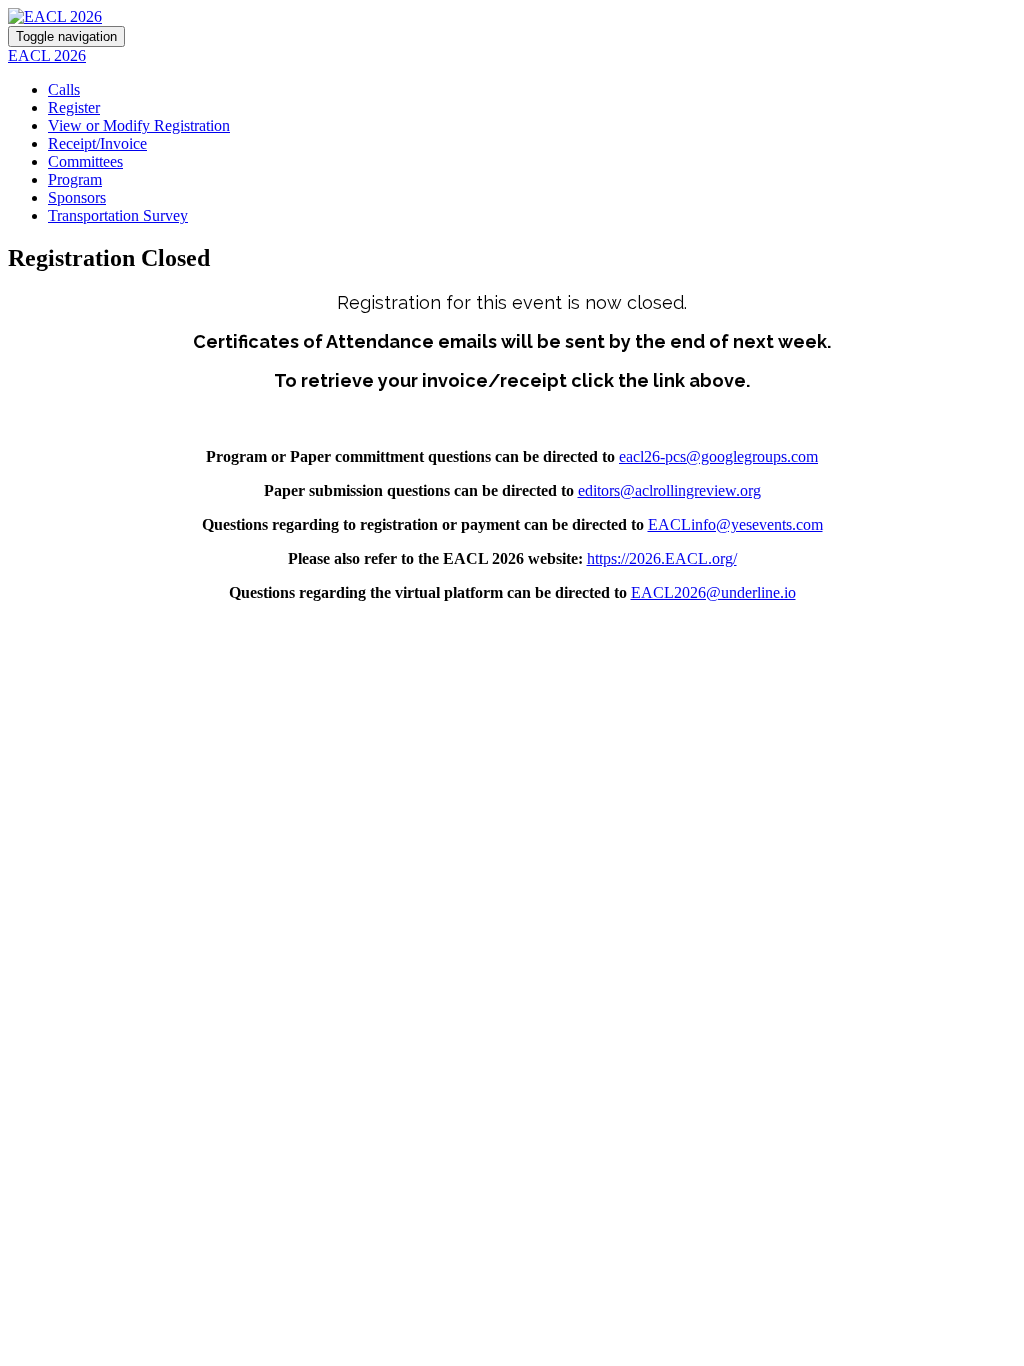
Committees (85, 161)
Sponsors (77, 197)
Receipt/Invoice (97, 143)
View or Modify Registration (139, 125)
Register (74, 107)
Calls (64, 89)
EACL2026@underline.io (713, 592)
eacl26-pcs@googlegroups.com (718, 456)
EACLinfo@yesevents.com (735, 524)
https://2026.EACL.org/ (662, 558)
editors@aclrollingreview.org (669, 490)
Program (75, 179)
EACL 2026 (47, 55)
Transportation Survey (118, 215)
